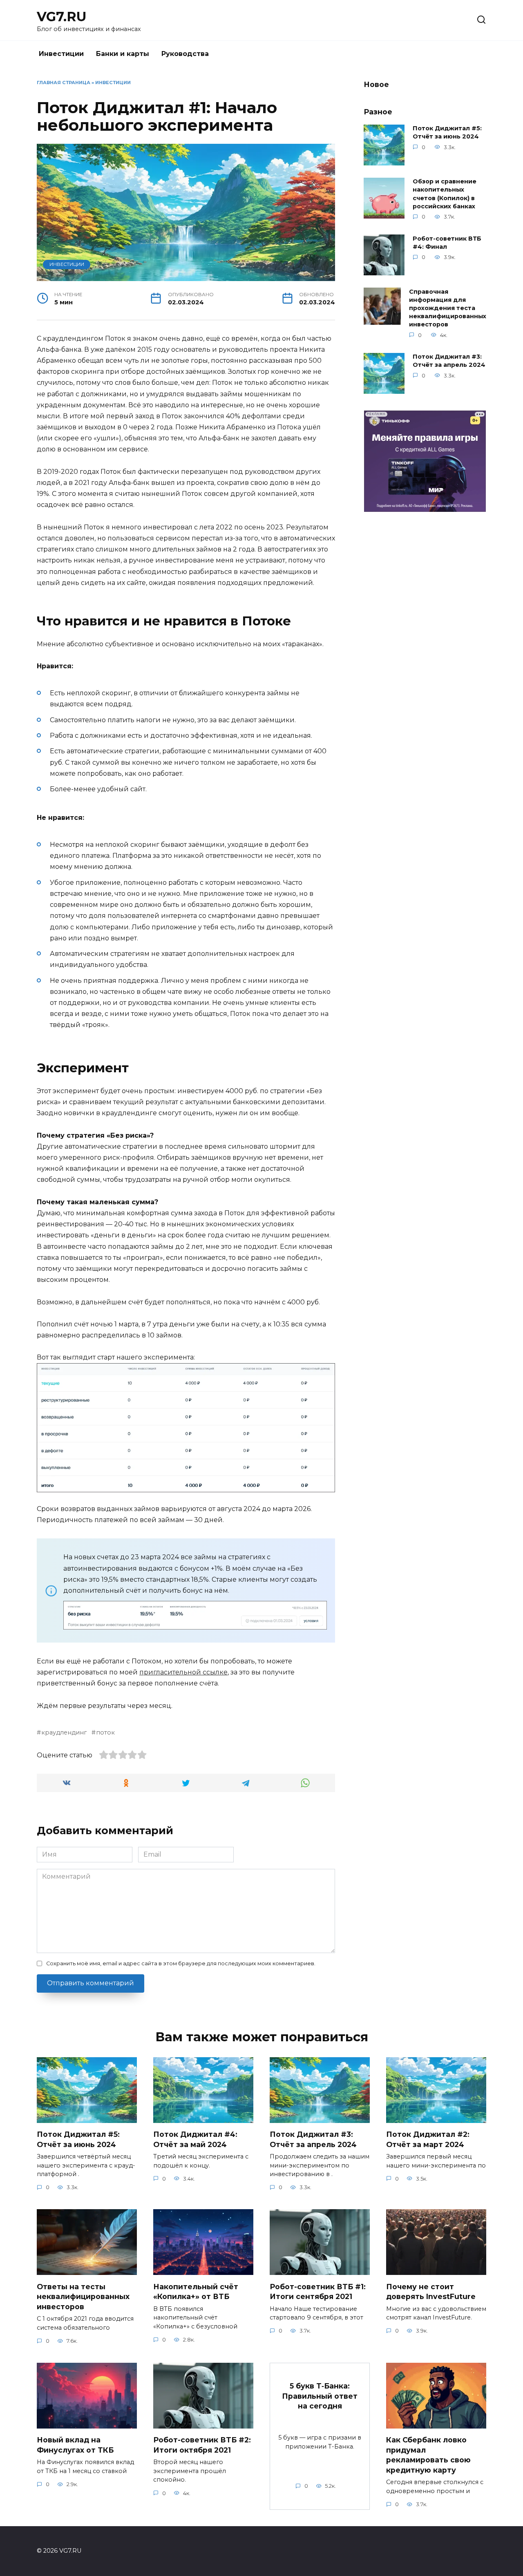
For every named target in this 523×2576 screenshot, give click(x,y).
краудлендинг (64, 1732)
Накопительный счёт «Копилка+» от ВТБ (196, 2291)
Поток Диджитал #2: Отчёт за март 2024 (428, 2139)
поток (105, 1732)
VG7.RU (62, 17)
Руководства (185, 54)
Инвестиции (61, 54)
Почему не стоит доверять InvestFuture (431, 2291)
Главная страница (64, 83)
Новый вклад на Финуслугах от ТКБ (75, 2445)
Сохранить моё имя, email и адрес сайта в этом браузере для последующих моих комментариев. (181, 1963)
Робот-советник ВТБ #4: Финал (447, 243)
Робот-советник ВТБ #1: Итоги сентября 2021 (318, 2291)
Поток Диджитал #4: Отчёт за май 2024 (195, 2139)
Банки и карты (123, 54)
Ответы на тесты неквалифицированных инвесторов (83, 2296)
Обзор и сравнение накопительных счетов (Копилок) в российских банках (445, 194)
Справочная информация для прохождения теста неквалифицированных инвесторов (448, 308)
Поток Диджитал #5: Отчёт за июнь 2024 (447, 133)
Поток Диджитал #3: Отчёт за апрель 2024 (449, 361)
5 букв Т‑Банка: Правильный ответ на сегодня (320, 2396)
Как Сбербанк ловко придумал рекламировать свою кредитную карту (428, 2455)
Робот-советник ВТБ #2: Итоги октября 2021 (202, 2445)
